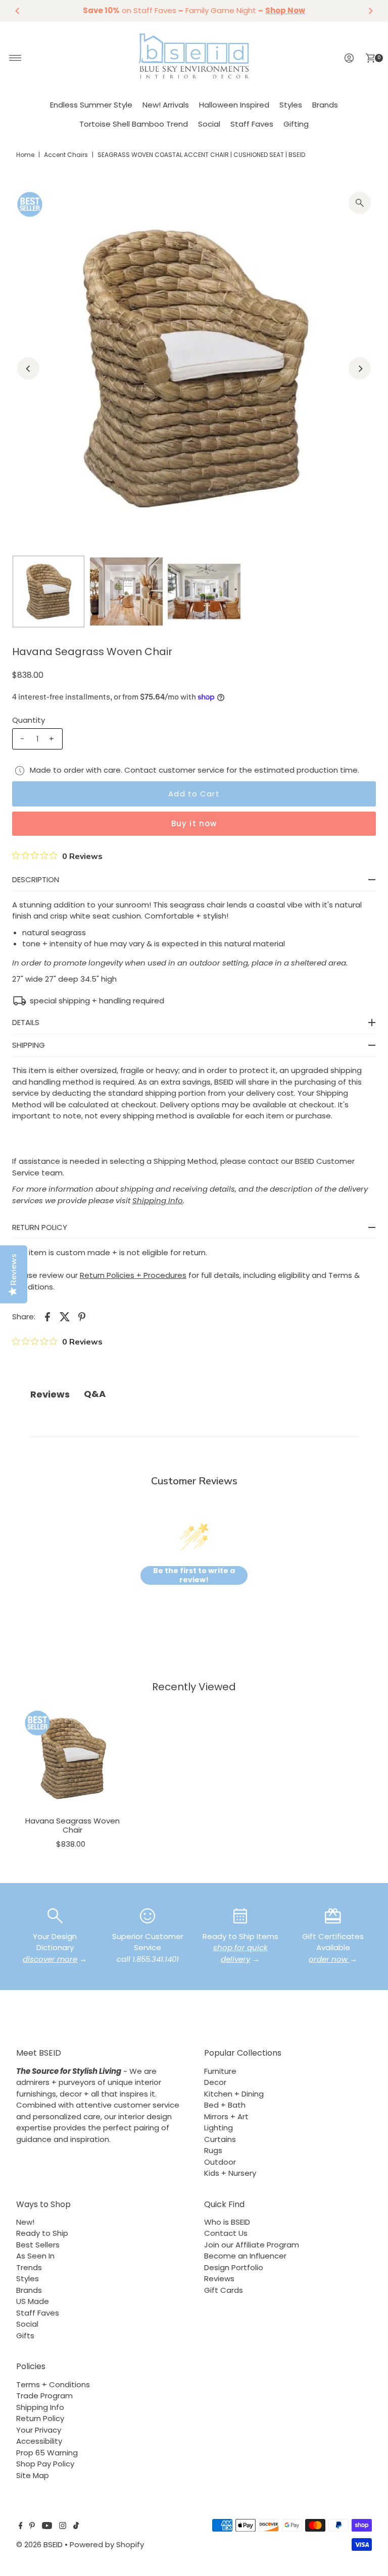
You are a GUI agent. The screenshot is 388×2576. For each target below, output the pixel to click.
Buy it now (194, 823)
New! (25, 2222)
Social (209, 124)
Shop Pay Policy (45, 2464)
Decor (215, 2082)
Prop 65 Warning (47, 2453)
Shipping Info (40, 2407)
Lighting (219, 2128)
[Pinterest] (32, 2527)
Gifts (25, 2336)
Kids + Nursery (230, 2173)
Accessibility (39, 2441)
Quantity (29, 720)
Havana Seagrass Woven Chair (72, 1825)
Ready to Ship (42, 2233)
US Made (33, 2301)
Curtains (220, 2139)
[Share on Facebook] (47, 1316)
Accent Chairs (66, 155)
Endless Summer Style (91, 105)
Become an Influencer (245, 2256)
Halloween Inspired (234, 105)
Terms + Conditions (53, 2384)
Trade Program (44, 2396)
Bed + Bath (225, 2105)
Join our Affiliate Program (252, 2245)
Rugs (213, 2150)
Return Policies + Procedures (133, 1275)
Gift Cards (224, 2290)
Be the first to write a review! (194, 1575)
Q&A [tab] (95, 1394)
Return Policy (40, 2418)
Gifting (296, 124)
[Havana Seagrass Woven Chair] (73, 1758)
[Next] (370, 11)
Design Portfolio (234, 2267)
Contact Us (226, 2233)
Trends (29, 2267)
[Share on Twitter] (65, 1316)
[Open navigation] (15, 58)
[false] (55, 1915)
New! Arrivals (166, 105)
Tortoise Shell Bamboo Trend (134, 124)
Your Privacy (39, 2430)
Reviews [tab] (50, 1394)
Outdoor (220, 2162)
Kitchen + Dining (234, 2094)
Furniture (220, 2071)
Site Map (33, 2475)
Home (25, 155)
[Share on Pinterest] (82, 1316)
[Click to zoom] (360, 203)
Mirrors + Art (226, 2116)
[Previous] (18, 11)
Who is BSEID (227, 2222)
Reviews (219, 2278)
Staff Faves (252, 124)
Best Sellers (38, 2245)
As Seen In (35, 2256)
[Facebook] (21, 2527)
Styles (291, 105)
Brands (325, 105)
